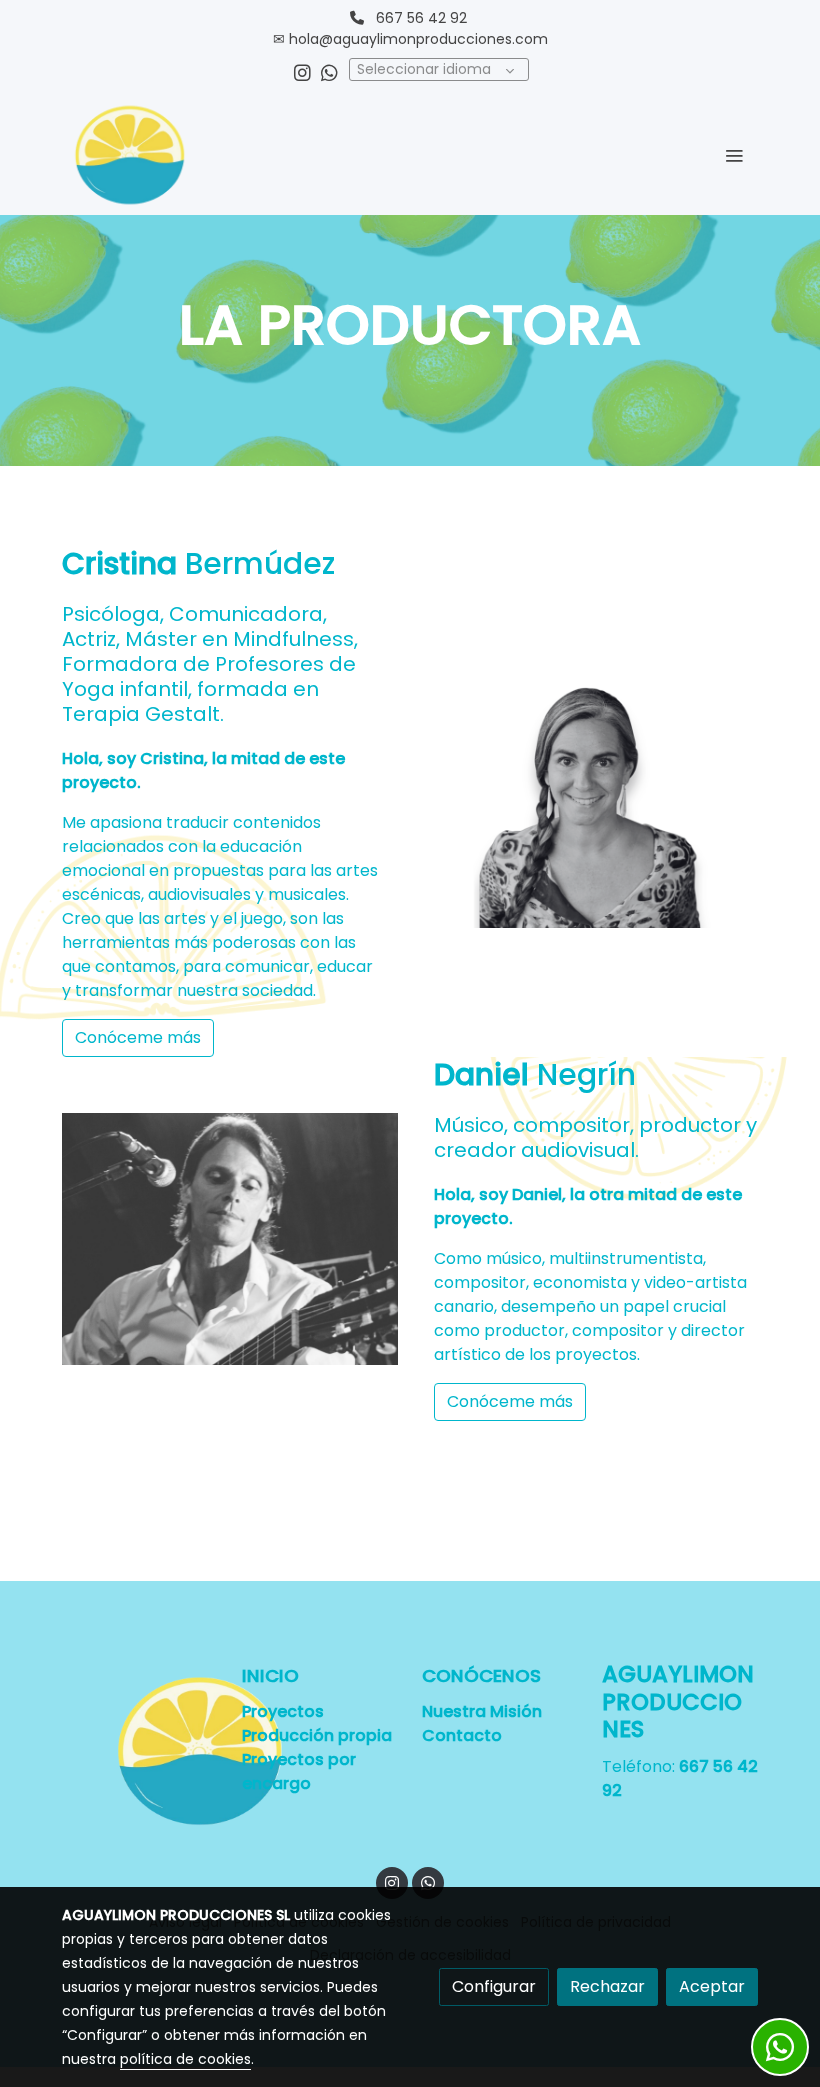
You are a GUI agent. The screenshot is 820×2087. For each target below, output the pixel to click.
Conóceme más (138, 1037)
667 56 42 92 (421, 18)
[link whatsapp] (329, 71)
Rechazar (607, 1986)
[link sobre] (140, 1751)
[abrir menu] (734, 155)
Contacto (462, 1735)
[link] (130, 155)
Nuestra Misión (482, 1711)
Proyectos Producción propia (319, 1723)
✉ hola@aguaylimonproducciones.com (410, 39)
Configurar (494, 1986)
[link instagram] (302, 71)
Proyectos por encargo (299, 1771)
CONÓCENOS (481, 1675)
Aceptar (712, 1986)
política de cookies (185, 2059)
